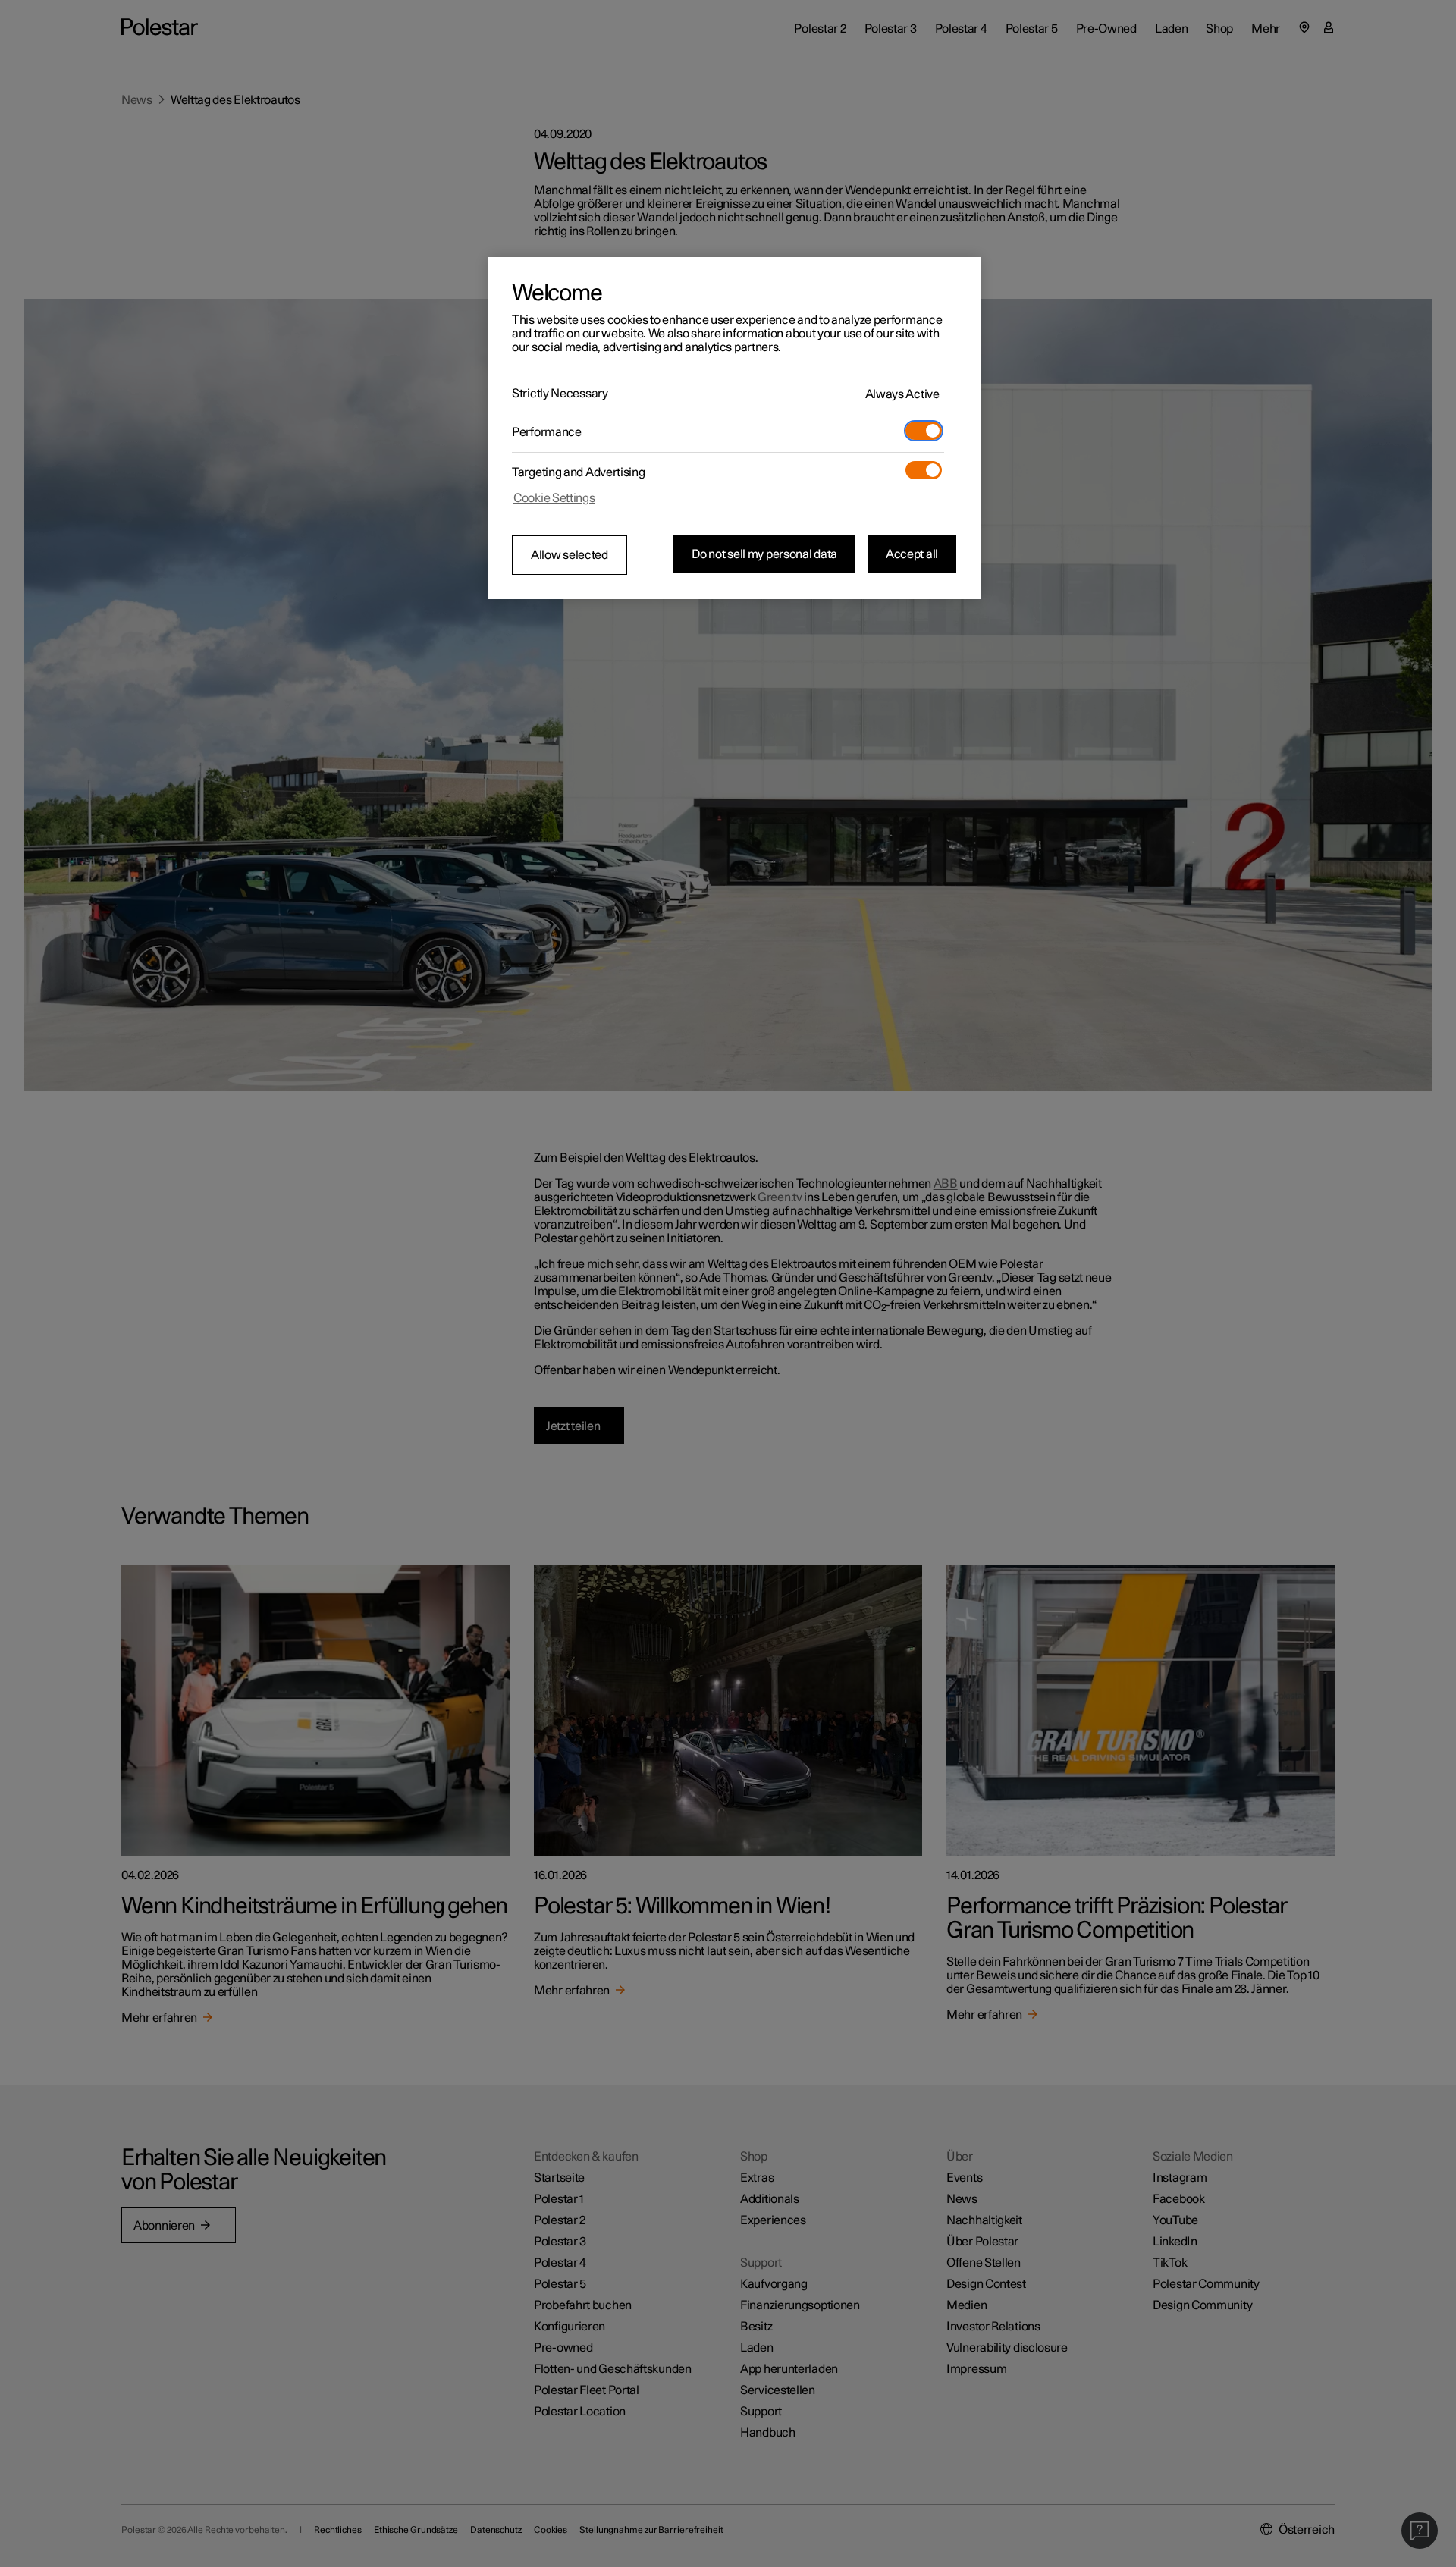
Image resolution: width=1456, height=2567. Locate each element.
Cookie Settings (554, 498)
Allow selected (570, 555)
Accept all (912, 554)
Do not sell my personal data (764, 554)
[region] (734, 428)
